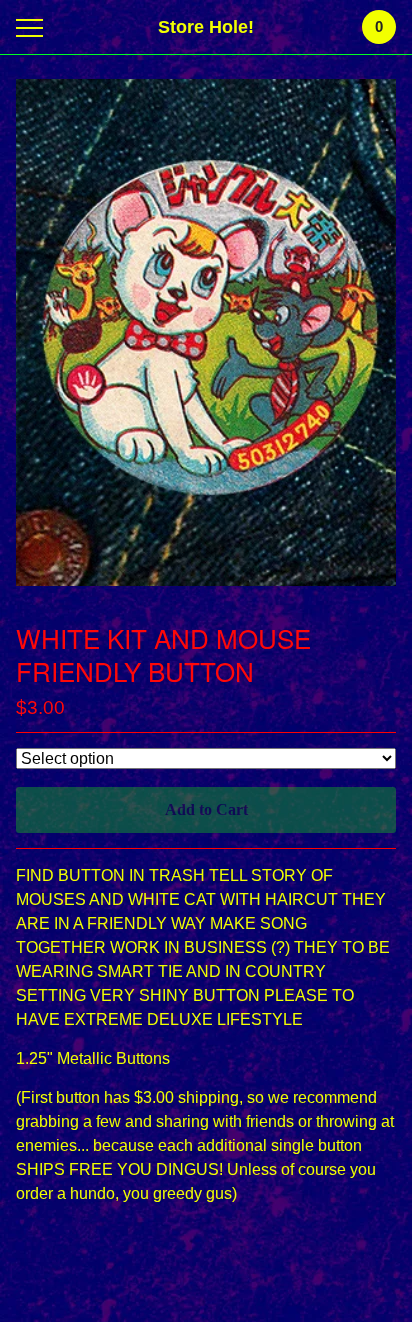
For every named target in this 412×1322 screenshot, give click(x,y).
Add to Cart (206, 809)
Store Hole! (206, 27)
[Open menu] (33, 27)
